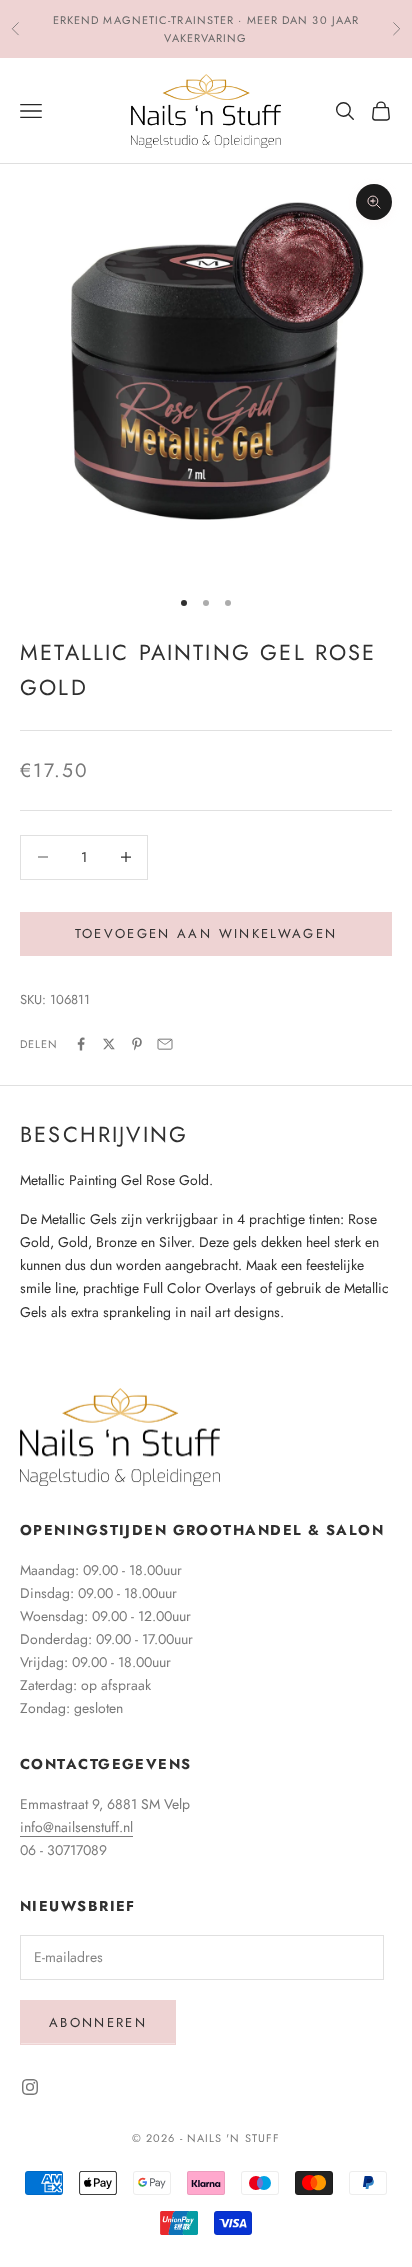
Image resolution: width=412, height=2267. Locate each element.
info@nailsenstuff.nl (76, 1827)
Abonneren (98, 2022)
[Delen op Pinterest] (137, 1044)
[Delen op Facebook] (81, 1044)
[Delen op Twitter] (109, 1044)
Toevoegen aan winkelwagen (206, 933)
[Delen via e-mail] (165, 1044)
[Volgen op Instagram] (30, 2087)
